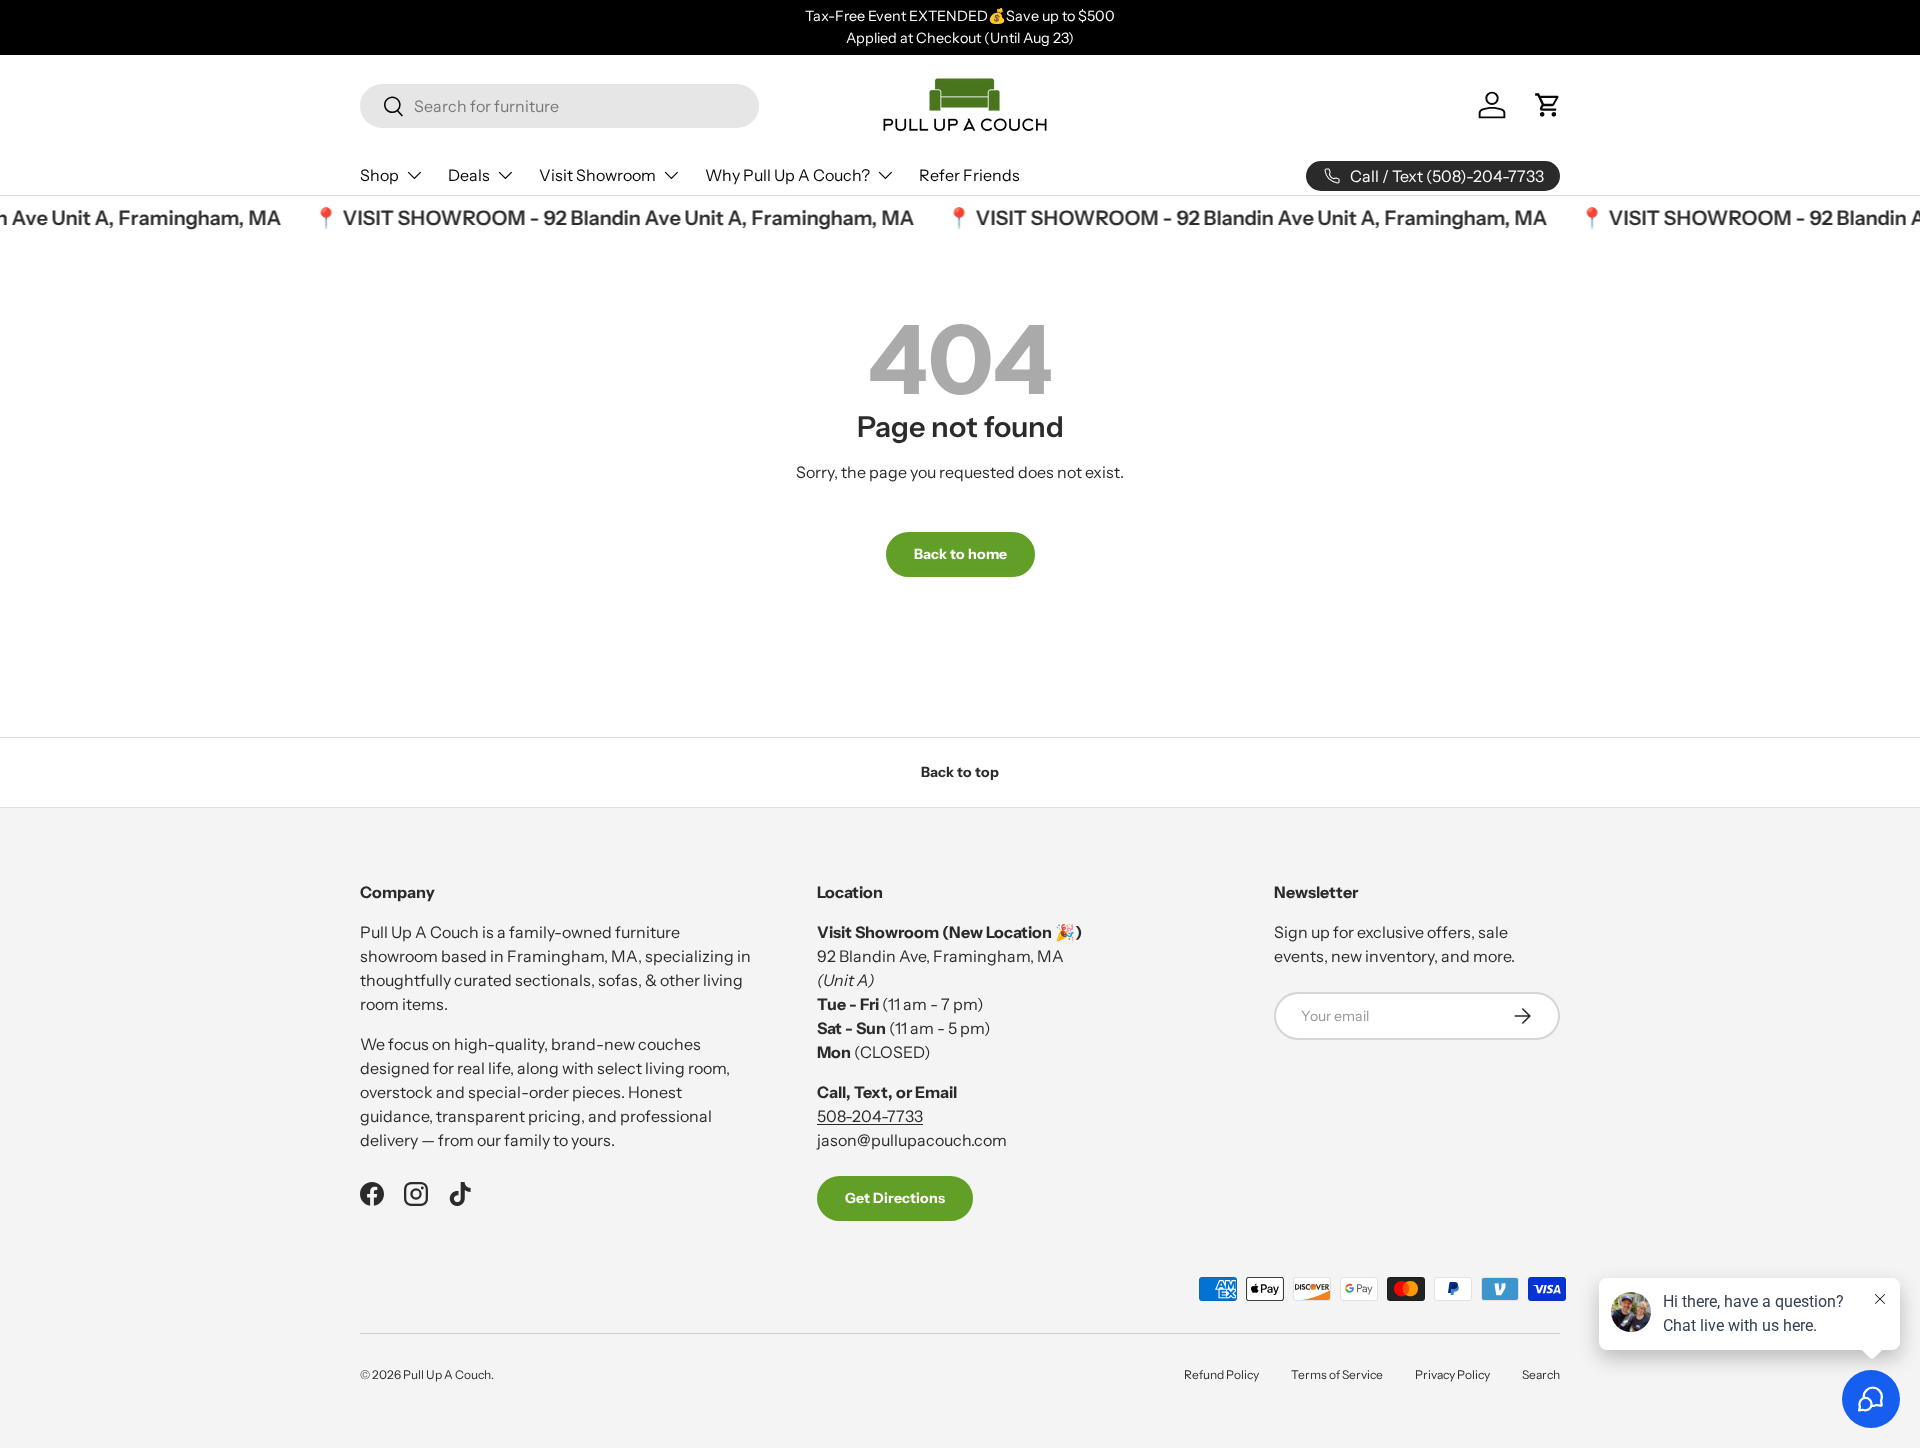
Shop (379, 175)
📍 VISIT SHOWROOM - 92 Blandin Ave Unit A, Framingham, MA (604, 218)
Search (1541, 1374)
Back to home (960, 554)
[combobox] (559, 106)
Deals (469, 175)
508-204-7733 (870, 1116)
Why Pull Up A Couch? (787, 175)
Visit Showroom (597, 175)
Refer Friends (969, 175)
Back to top (960, 772)
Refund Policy (1221, 1374)
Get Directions (895, 1198)
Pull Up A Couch (447, 1374)
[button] (1548, 105)
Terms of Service (1337, 1374)
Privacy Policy (1452, 1374)
